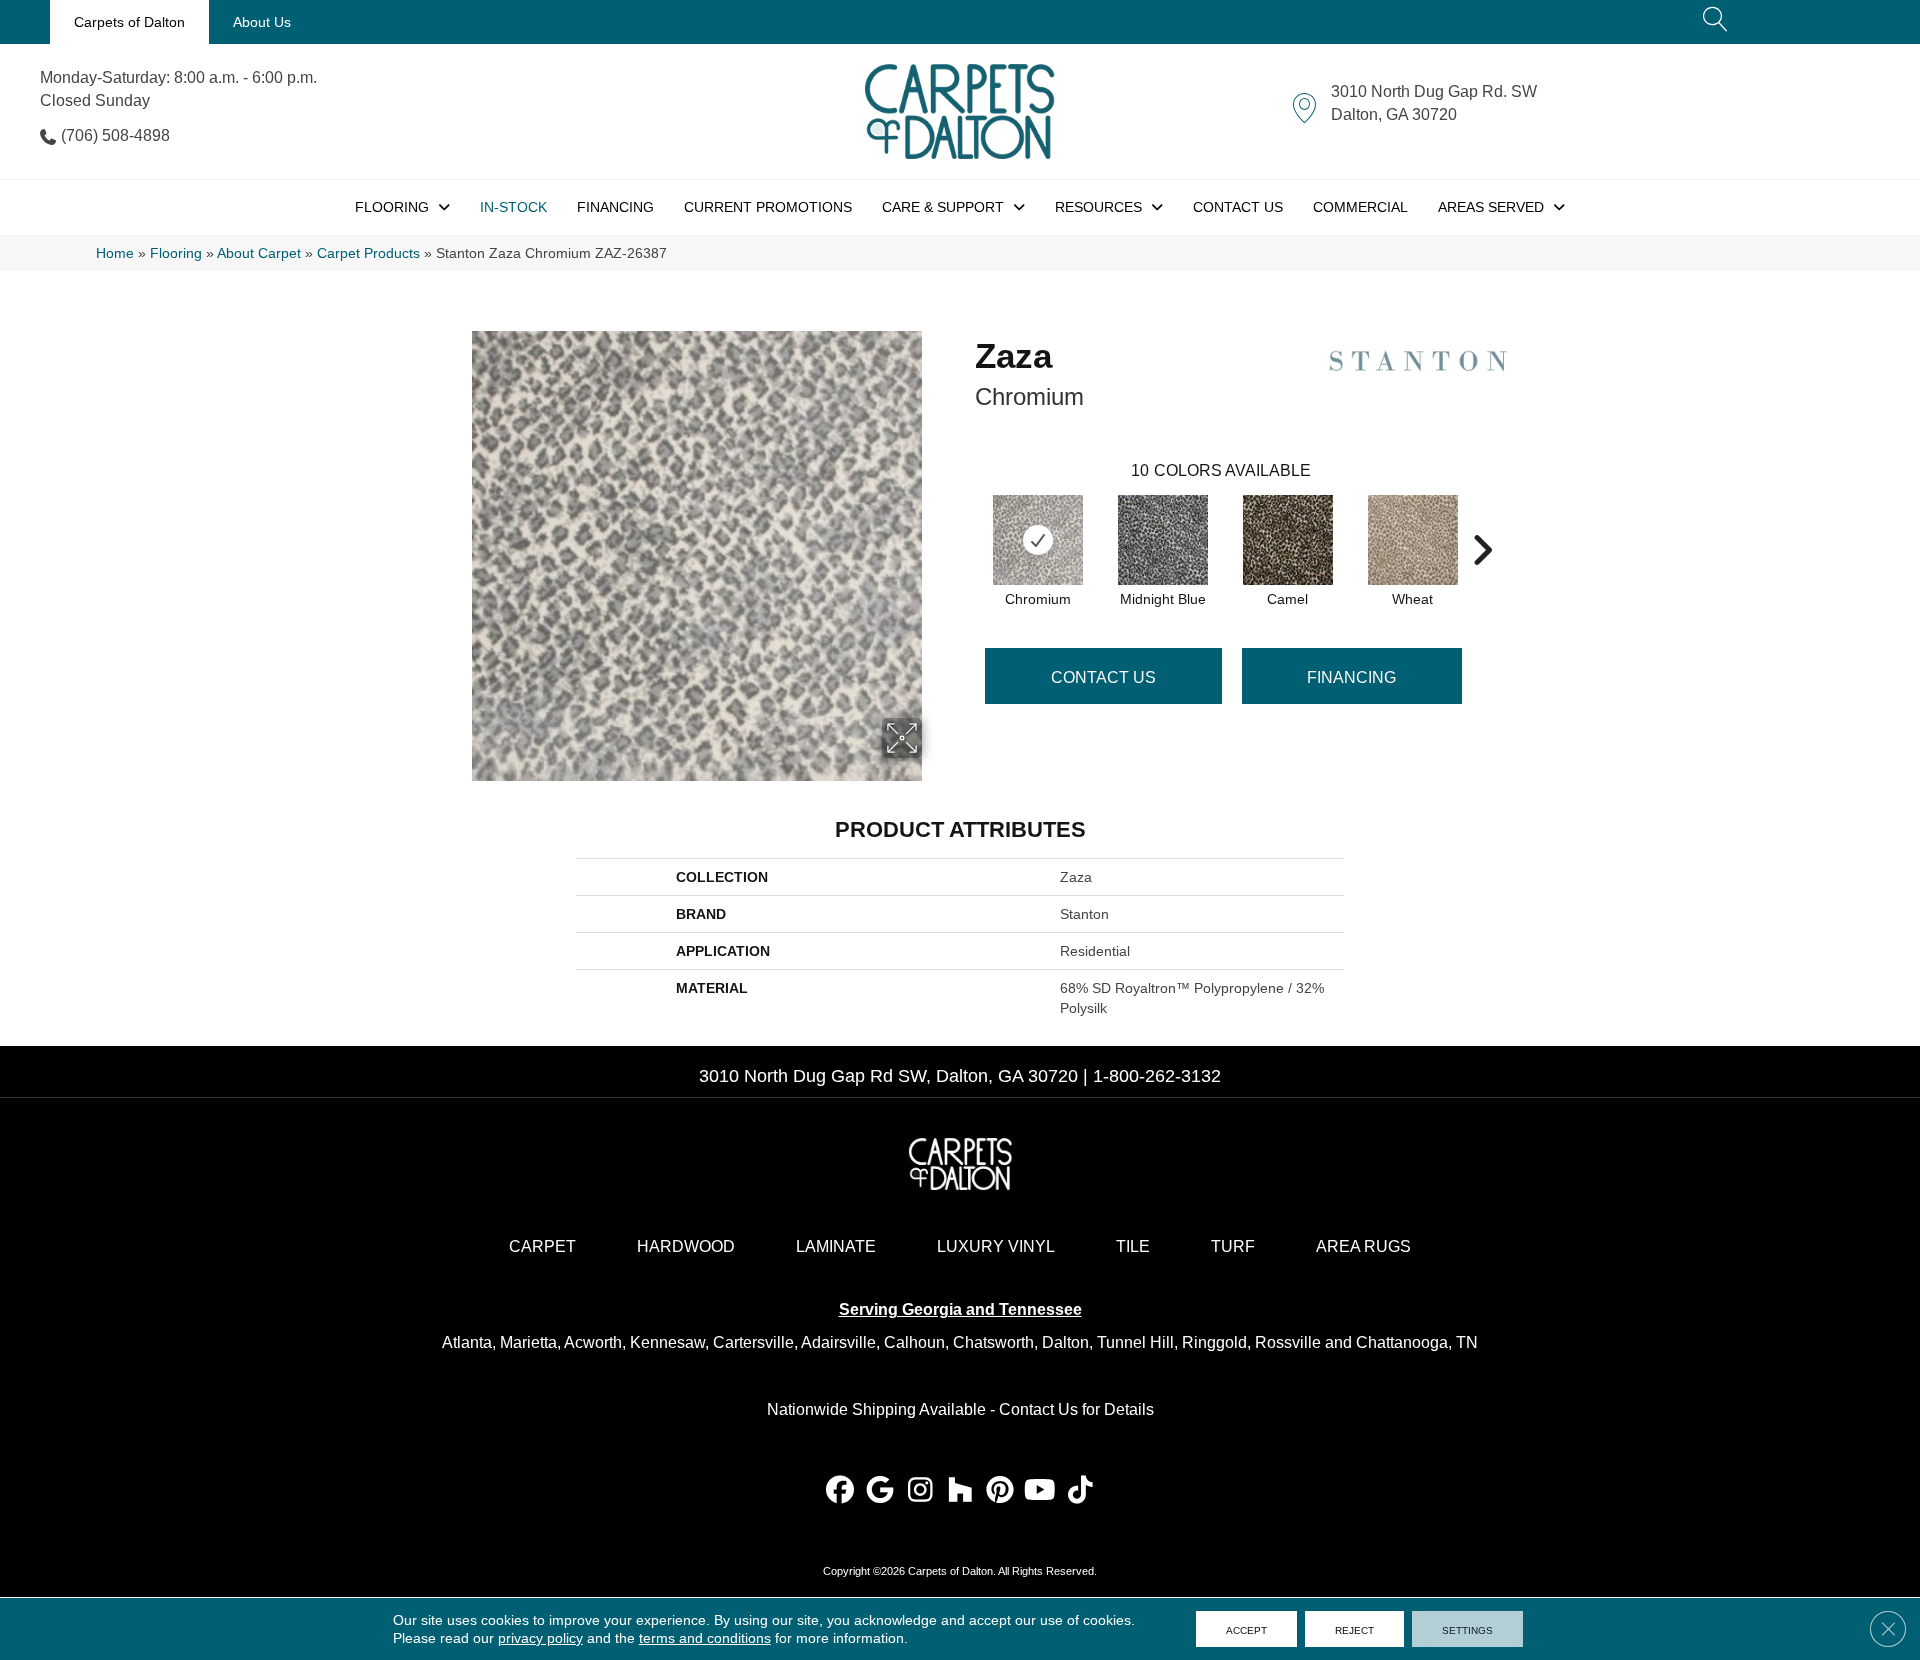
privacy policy (540, 1638)
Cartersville (753, 1342)
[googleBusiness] (880, 1491)
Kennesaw (667, 1342)
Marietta (528, 1342)
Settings (1467, 1629)
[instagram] (920, 1491)
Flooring (176, 253)
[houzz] (960, 1491)
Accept (1246, 1629)
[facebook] (840, 1491)
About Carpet (259, 253)
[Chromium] (1038, 540)
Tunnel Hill (1135, 1342)
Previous (965, 520)
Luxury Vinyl (996, 1246)
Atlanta (467, 1342)
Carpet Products (368, 253)
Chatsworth (993, 1342)
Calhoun (914, 1342)
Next (1482, 520)
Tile (1133, 1246)
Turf (1233, 1246)
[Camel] (1288, 540)
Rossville (1288, 1342)
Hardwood (686, 1246)
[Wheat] (1413, 540)
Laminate (836, 1246)
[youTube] (1040, 1491)
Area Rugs (1363, 1246)
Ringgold (1214, 1342)
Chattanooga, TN (1417, 1342)
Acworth (593, 1342)
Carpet (542, 1246)
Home (115, 253)
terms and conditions (705, 1638)
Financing (1351, 677)
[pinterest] (1000, 1491)
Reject (1354, 1629)
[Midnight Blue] (1163, 540)
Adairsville (838, 1342)
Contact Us (1103, 677)
